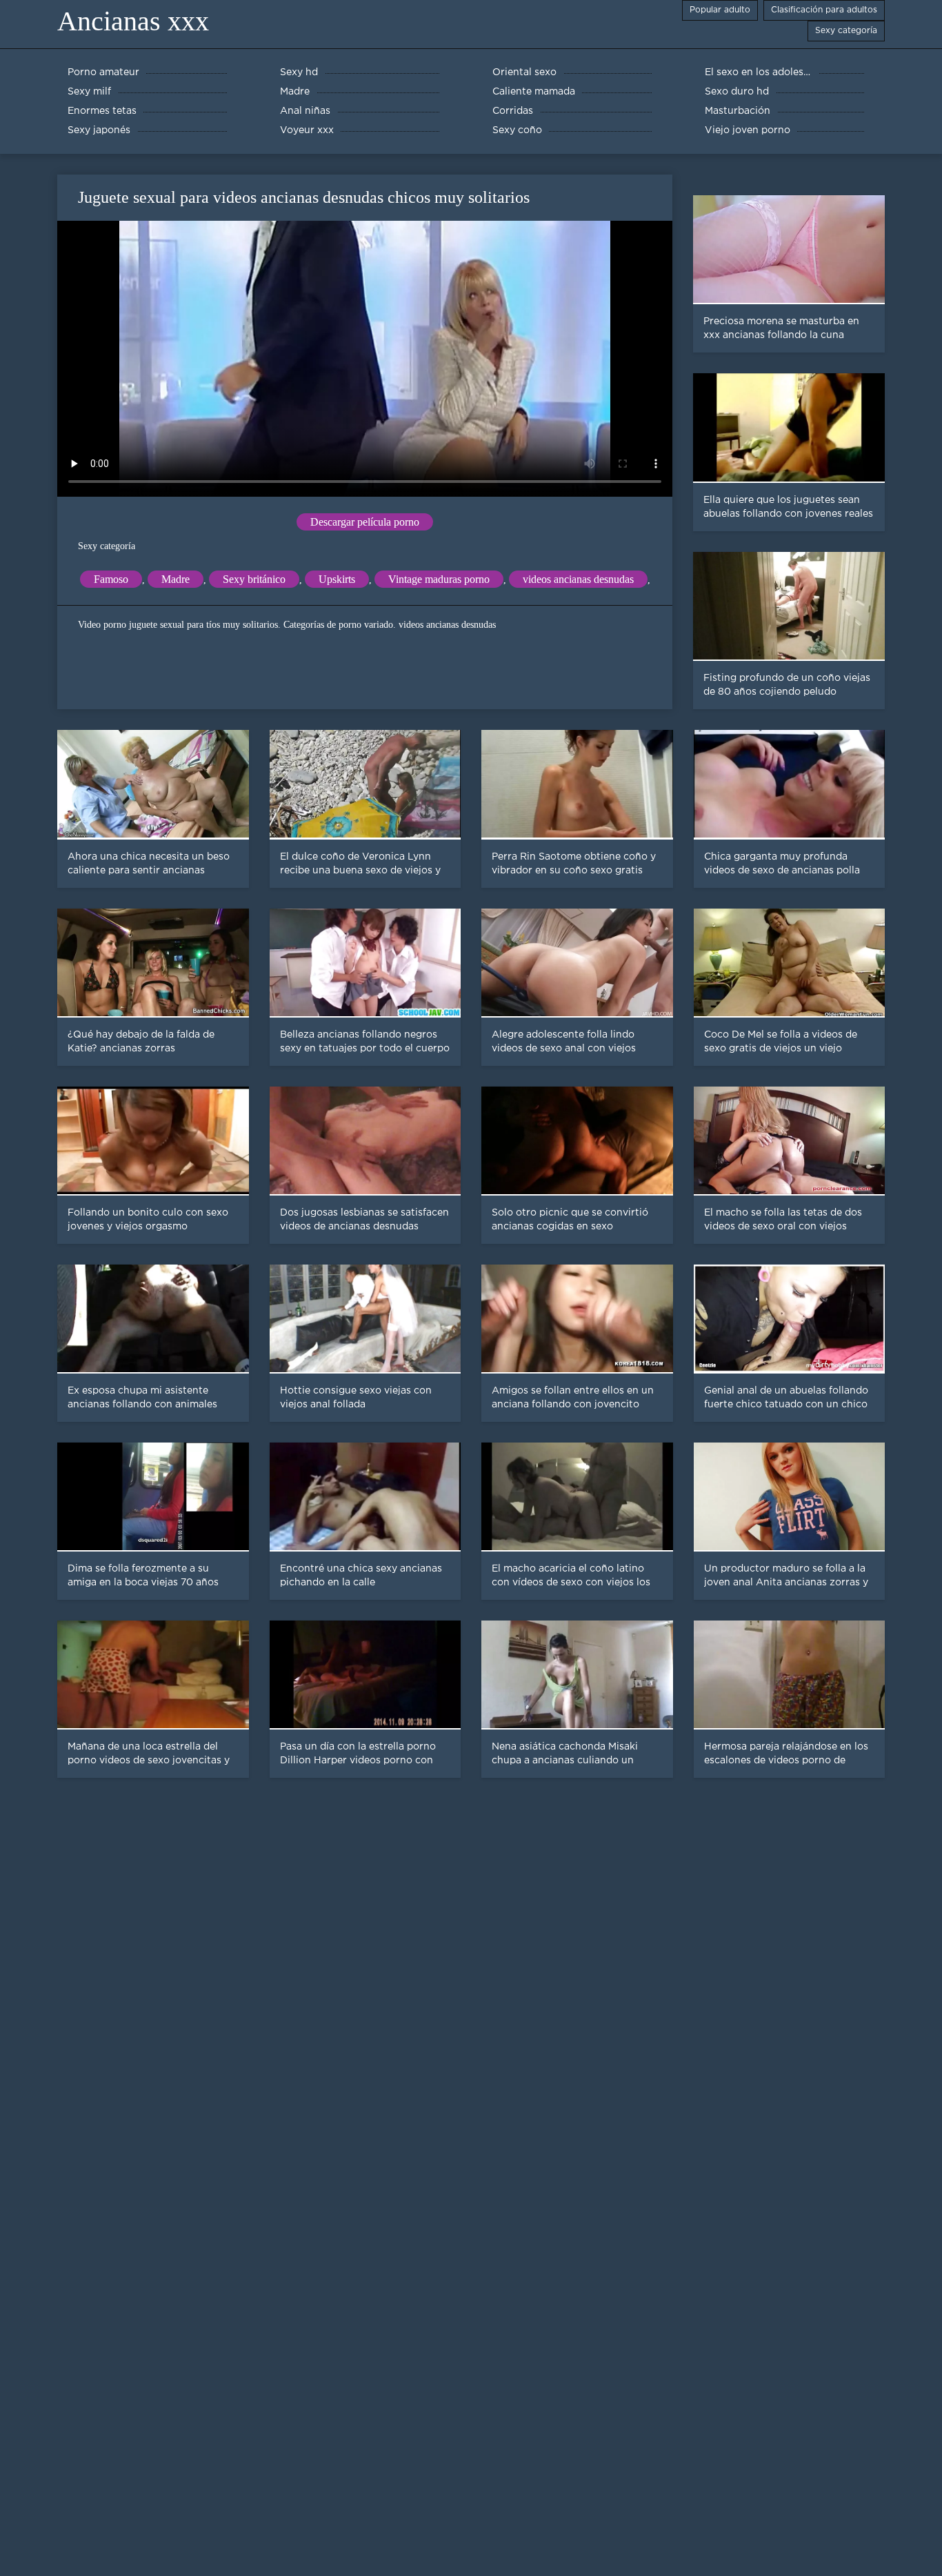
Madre (176, 579)
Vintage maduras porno (439, 579)
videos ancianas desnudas (578, 579)
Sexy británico (254, 579)
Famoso (111, 579)
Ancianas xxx (133, 21)
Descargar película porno (365, 522)
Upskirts (337, 579)
